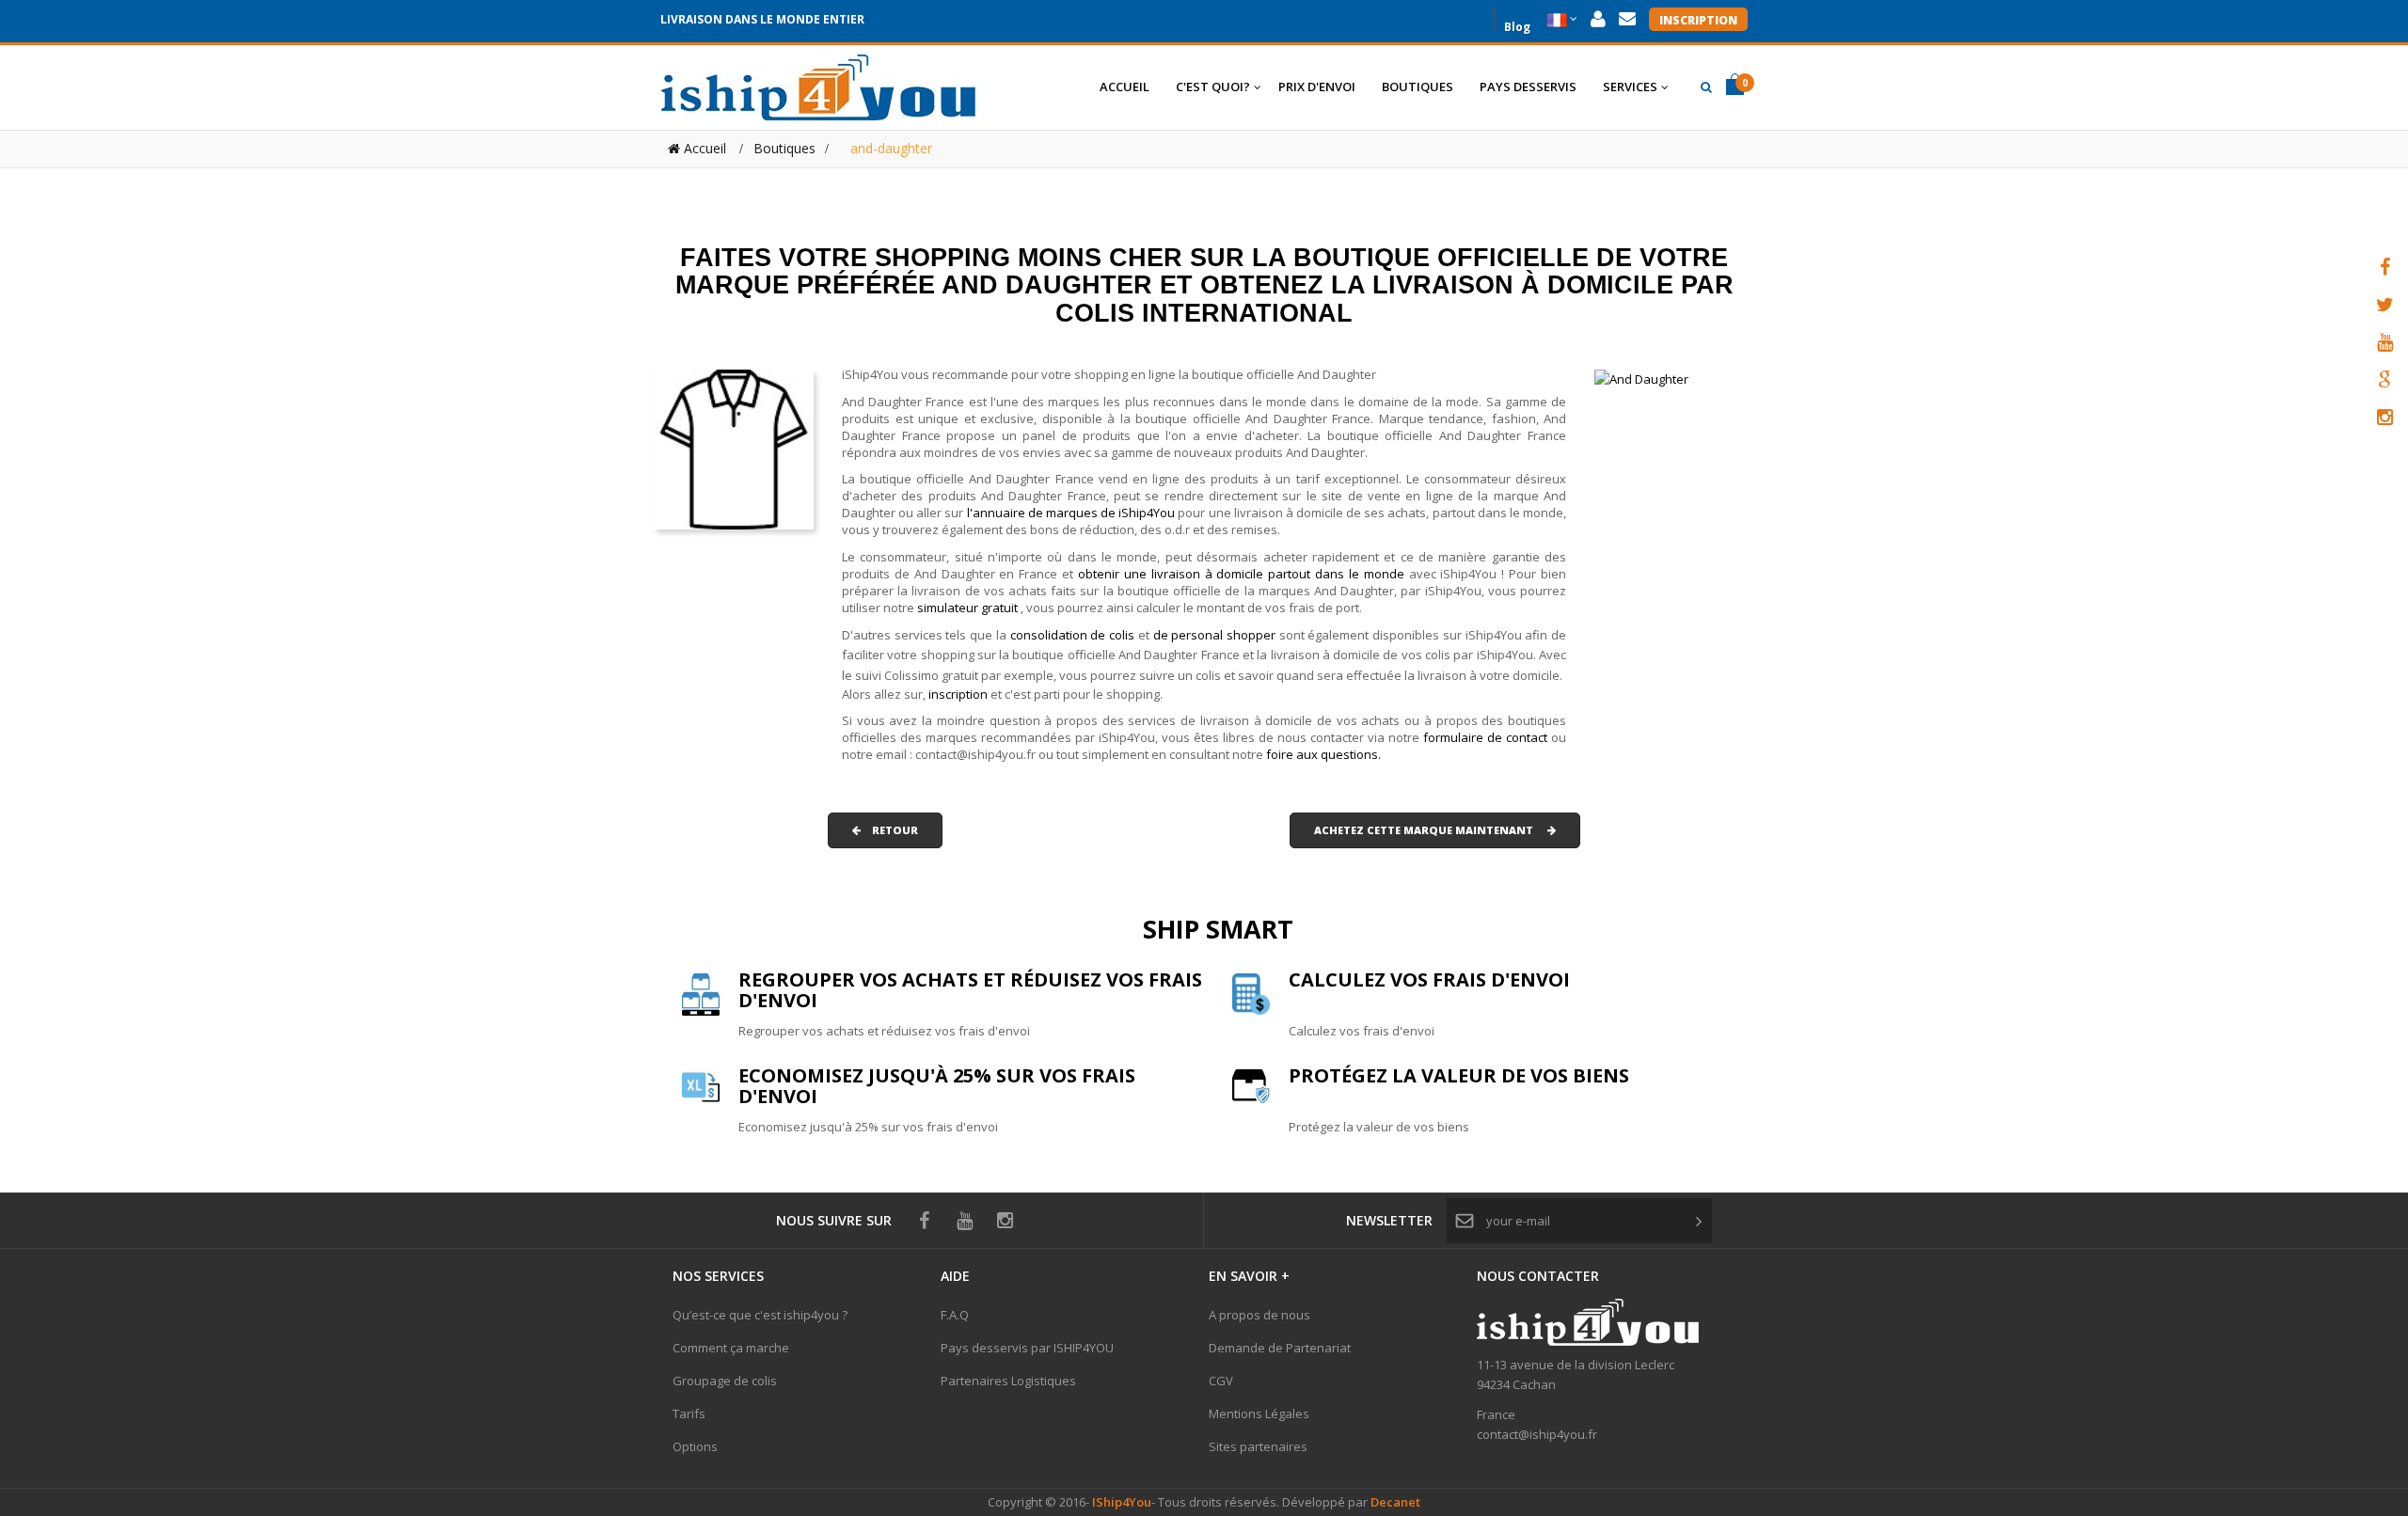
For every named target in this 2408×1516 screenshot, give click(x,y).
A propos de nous (1259, 1315)
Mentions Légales (1259, 1413)
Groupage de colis (725, 1381)
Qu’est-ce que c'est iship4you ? (760, 1315)
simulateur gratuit (969, 608)
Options (695, 1446)
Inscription (1698, 20)
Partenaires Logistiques (1008, 1381)
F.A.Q (955, 1315)
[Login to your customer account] (1598, 19)
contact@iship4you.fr (1537, 1434)
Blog (1517, 25)
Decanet (1395, 1502)
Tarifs (689, 1413)
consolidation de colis (1072, 635)
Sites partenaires (1258, 1446)
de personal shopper (1216, 635)
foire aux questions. (1323, 754)
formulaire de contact (1485, 737)
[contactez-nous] (1627, 19)
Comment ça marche (731, 1348)
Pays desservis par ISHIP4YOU (1027, 1348)
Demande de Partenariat (1280, 1348)
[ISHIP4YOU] (818, 87)
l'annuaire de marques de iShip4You (1071, 513)
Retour (889, 830)
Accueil (703, 148)
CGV (1221, 1381)
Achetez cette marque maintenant (1431, 830)
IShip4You (1120, 1502)
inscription (959, 694)
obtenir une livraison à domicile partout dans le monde (1244, 574)
